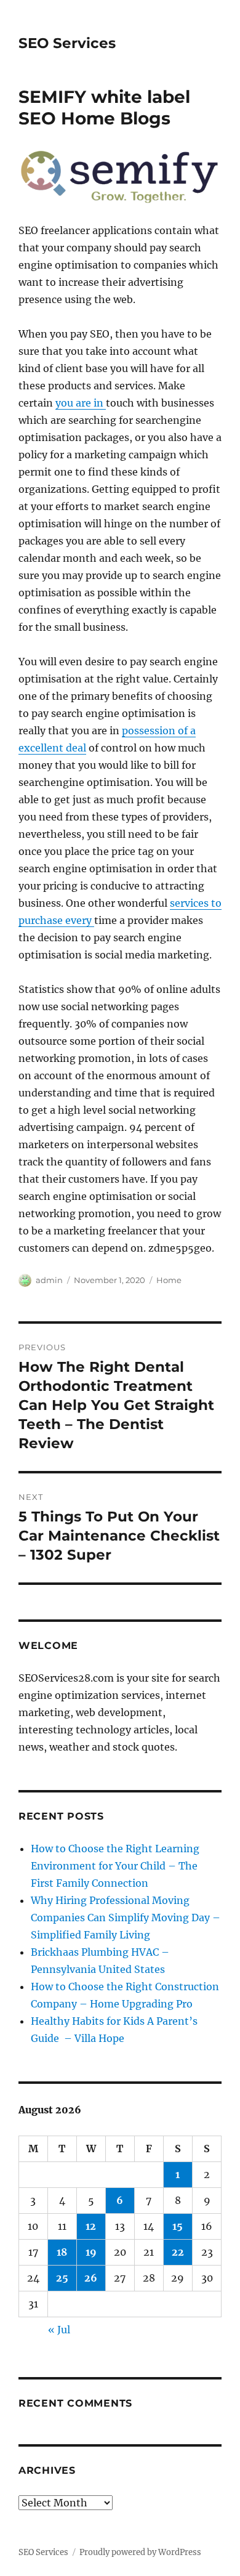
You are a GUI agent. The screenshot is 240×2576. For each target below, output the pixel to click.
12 (91, 2226)
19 (91, 2252)
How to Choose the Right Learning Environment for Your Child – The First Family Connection (115, 1866)
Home (169, 1280)
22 (178, 2252)
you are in (81, 403)
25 (62, 2278)
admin (49, 1280)
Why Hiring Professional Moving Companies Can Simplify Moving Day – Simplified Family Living (126, 1918)
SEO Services (67, 43)
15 (178, 2226)
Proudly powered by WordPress (140, 2552)
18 (62, 2252)
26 (91, 2278)
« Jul (59, 2330)
